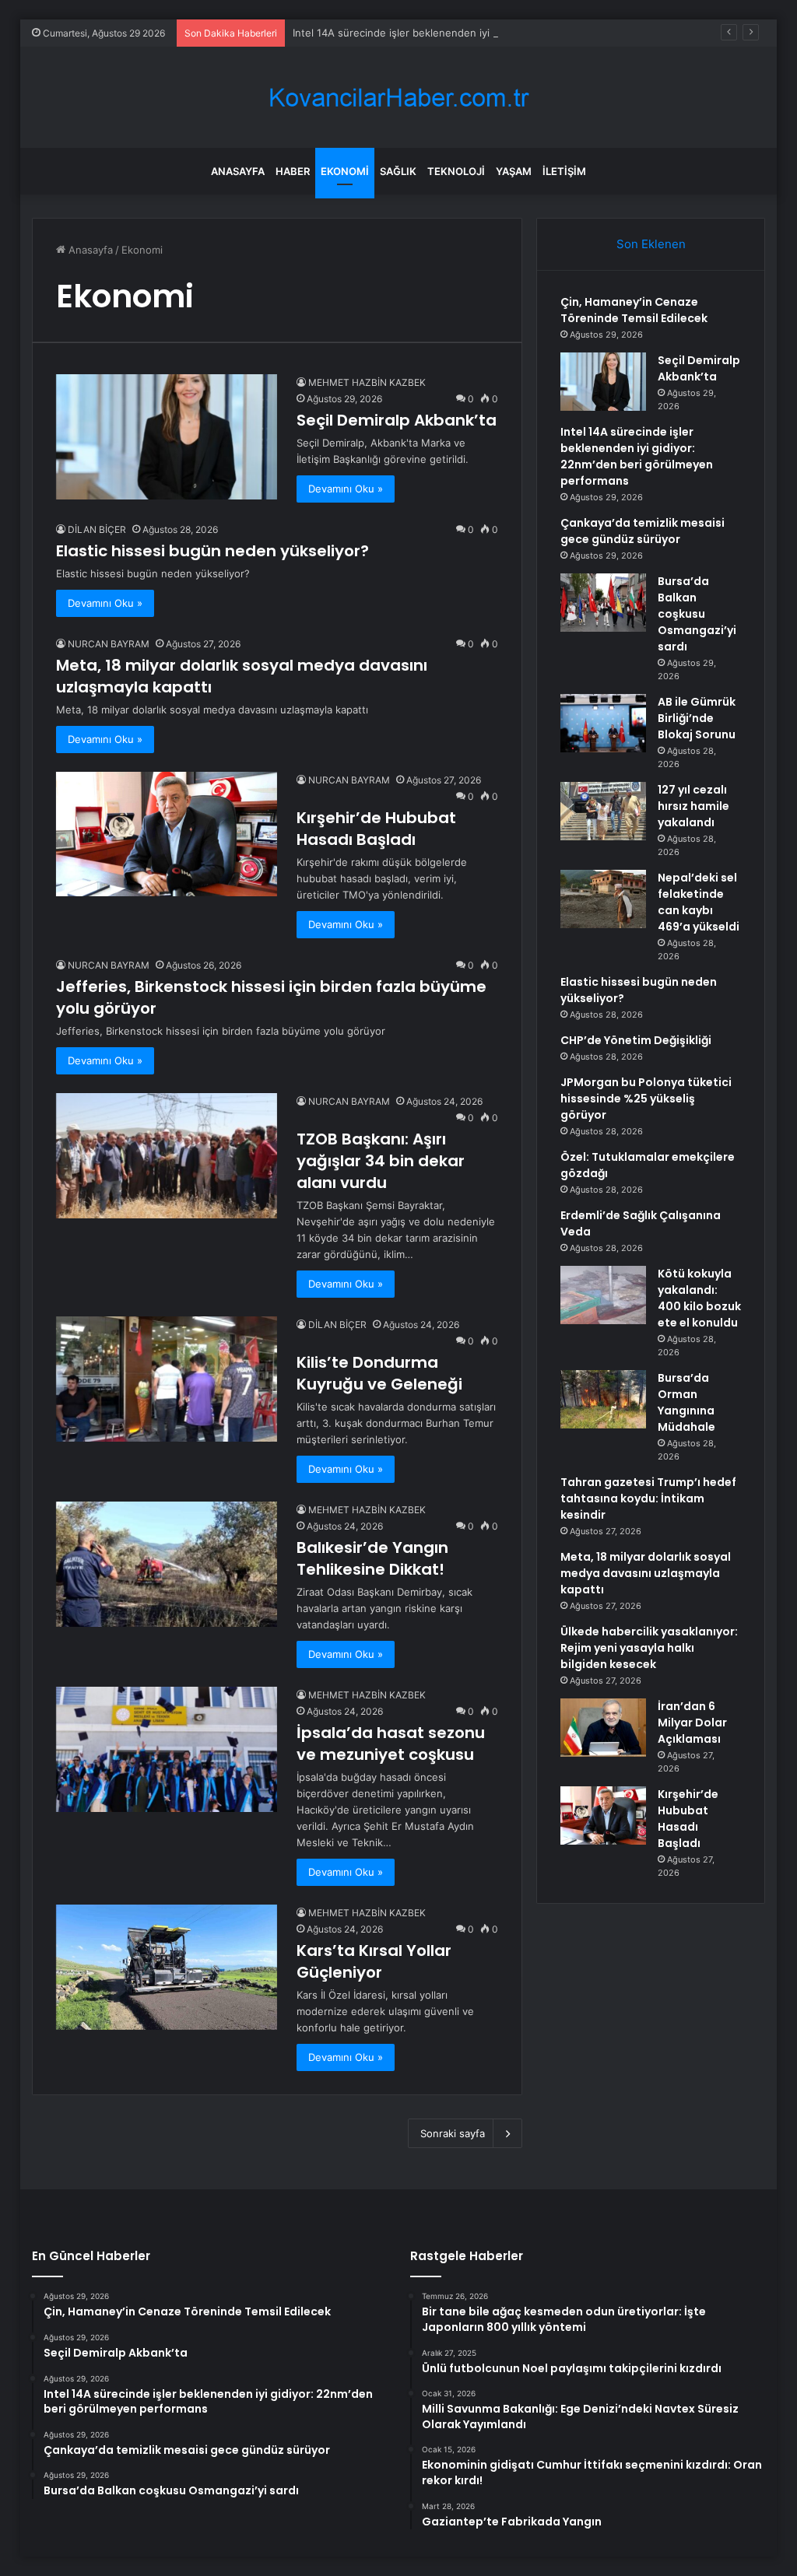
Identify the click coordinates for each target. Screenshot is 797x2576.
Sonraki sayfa (453, 2133)
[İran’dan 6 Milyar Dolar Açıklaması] (603, 1728)
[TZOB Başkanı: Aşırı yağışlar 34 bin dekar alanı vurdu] (167, 1155)
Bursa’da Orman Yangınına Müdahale (686, 1402)
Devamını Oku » (346, 489)
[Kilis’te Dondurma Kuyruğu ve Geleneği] (167, 1379)
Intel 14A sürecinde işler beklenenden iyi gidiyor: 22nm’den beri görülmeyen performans (506, 33)
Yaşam (514, 171)
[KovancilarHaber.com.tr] (398, 98)
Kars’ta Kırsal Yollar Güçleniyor (374, 1961)
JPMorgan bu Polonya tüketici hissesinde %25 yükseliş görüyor (646, 1099)
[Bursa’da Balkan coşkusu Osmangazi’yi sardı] (603, 603)
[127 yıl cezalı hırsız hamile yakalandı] (603, 811)
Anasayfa (238, 171)
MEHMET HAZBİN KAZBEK (367, 382)
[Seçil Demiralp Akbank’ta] (167, 436)
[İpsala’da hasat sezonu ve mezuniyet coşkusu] (167, 1749)
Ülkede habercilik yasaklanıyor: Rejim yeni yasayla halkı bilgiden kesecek (649, 1648)
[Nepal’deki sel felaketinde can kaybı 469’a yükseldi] (603, 899)
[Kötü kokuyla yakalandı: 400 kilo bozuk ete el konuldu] (603, 1295)
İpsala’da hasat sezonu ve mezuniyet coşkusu (391, 1744)
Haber (293, 171)
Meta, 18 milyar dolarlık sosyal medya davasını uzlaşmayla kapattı (646, 1573)
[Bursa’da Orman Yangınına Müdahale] (603, 1399)
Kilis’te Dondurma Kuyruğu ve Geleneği (379, 1373)
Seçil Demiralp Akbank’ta (397, 420)
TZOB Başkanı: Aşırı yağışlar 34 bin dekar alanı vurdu (381, 1161)
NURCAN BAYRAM (109, 644)
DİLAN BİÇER (97, 529)
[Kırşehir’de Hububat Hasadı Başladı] (167, 834)
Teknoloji (456, 171)
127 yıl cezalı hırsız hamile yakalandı (693, 806)
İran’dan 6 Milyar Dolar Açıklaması (692, 1723)
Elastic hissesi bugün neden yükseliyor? (212, 551)
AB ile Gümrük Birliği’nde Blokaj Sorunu (697, 718)
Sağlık (398, 171)
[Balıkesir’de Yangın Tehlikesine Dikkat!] (167, 1564)
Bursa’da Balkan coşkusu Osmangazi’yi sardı (697, 614)
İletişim (564, 171)
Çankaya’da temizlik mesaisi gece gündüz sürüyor (643, 531)
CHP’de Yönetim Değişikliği (636, 1040)
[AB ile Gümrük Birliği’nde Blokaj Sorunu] (603, 723)
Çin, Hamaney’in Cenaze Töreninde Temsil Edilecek (634, 310)
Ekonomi (345, 171)
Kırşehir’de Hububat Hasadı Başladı (376, 829)
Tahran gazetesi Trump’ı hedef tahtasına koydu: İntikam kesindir (648, 1498)
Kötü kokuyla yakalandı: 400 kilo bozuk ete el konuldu (699, 1298)
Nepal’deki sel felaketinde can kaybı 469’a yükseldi (699, 902)
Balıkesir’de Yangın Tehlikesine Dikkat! (372, 1558)
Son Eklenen (651, 244)
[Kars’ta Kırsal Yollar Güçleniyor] (167, 1967)
